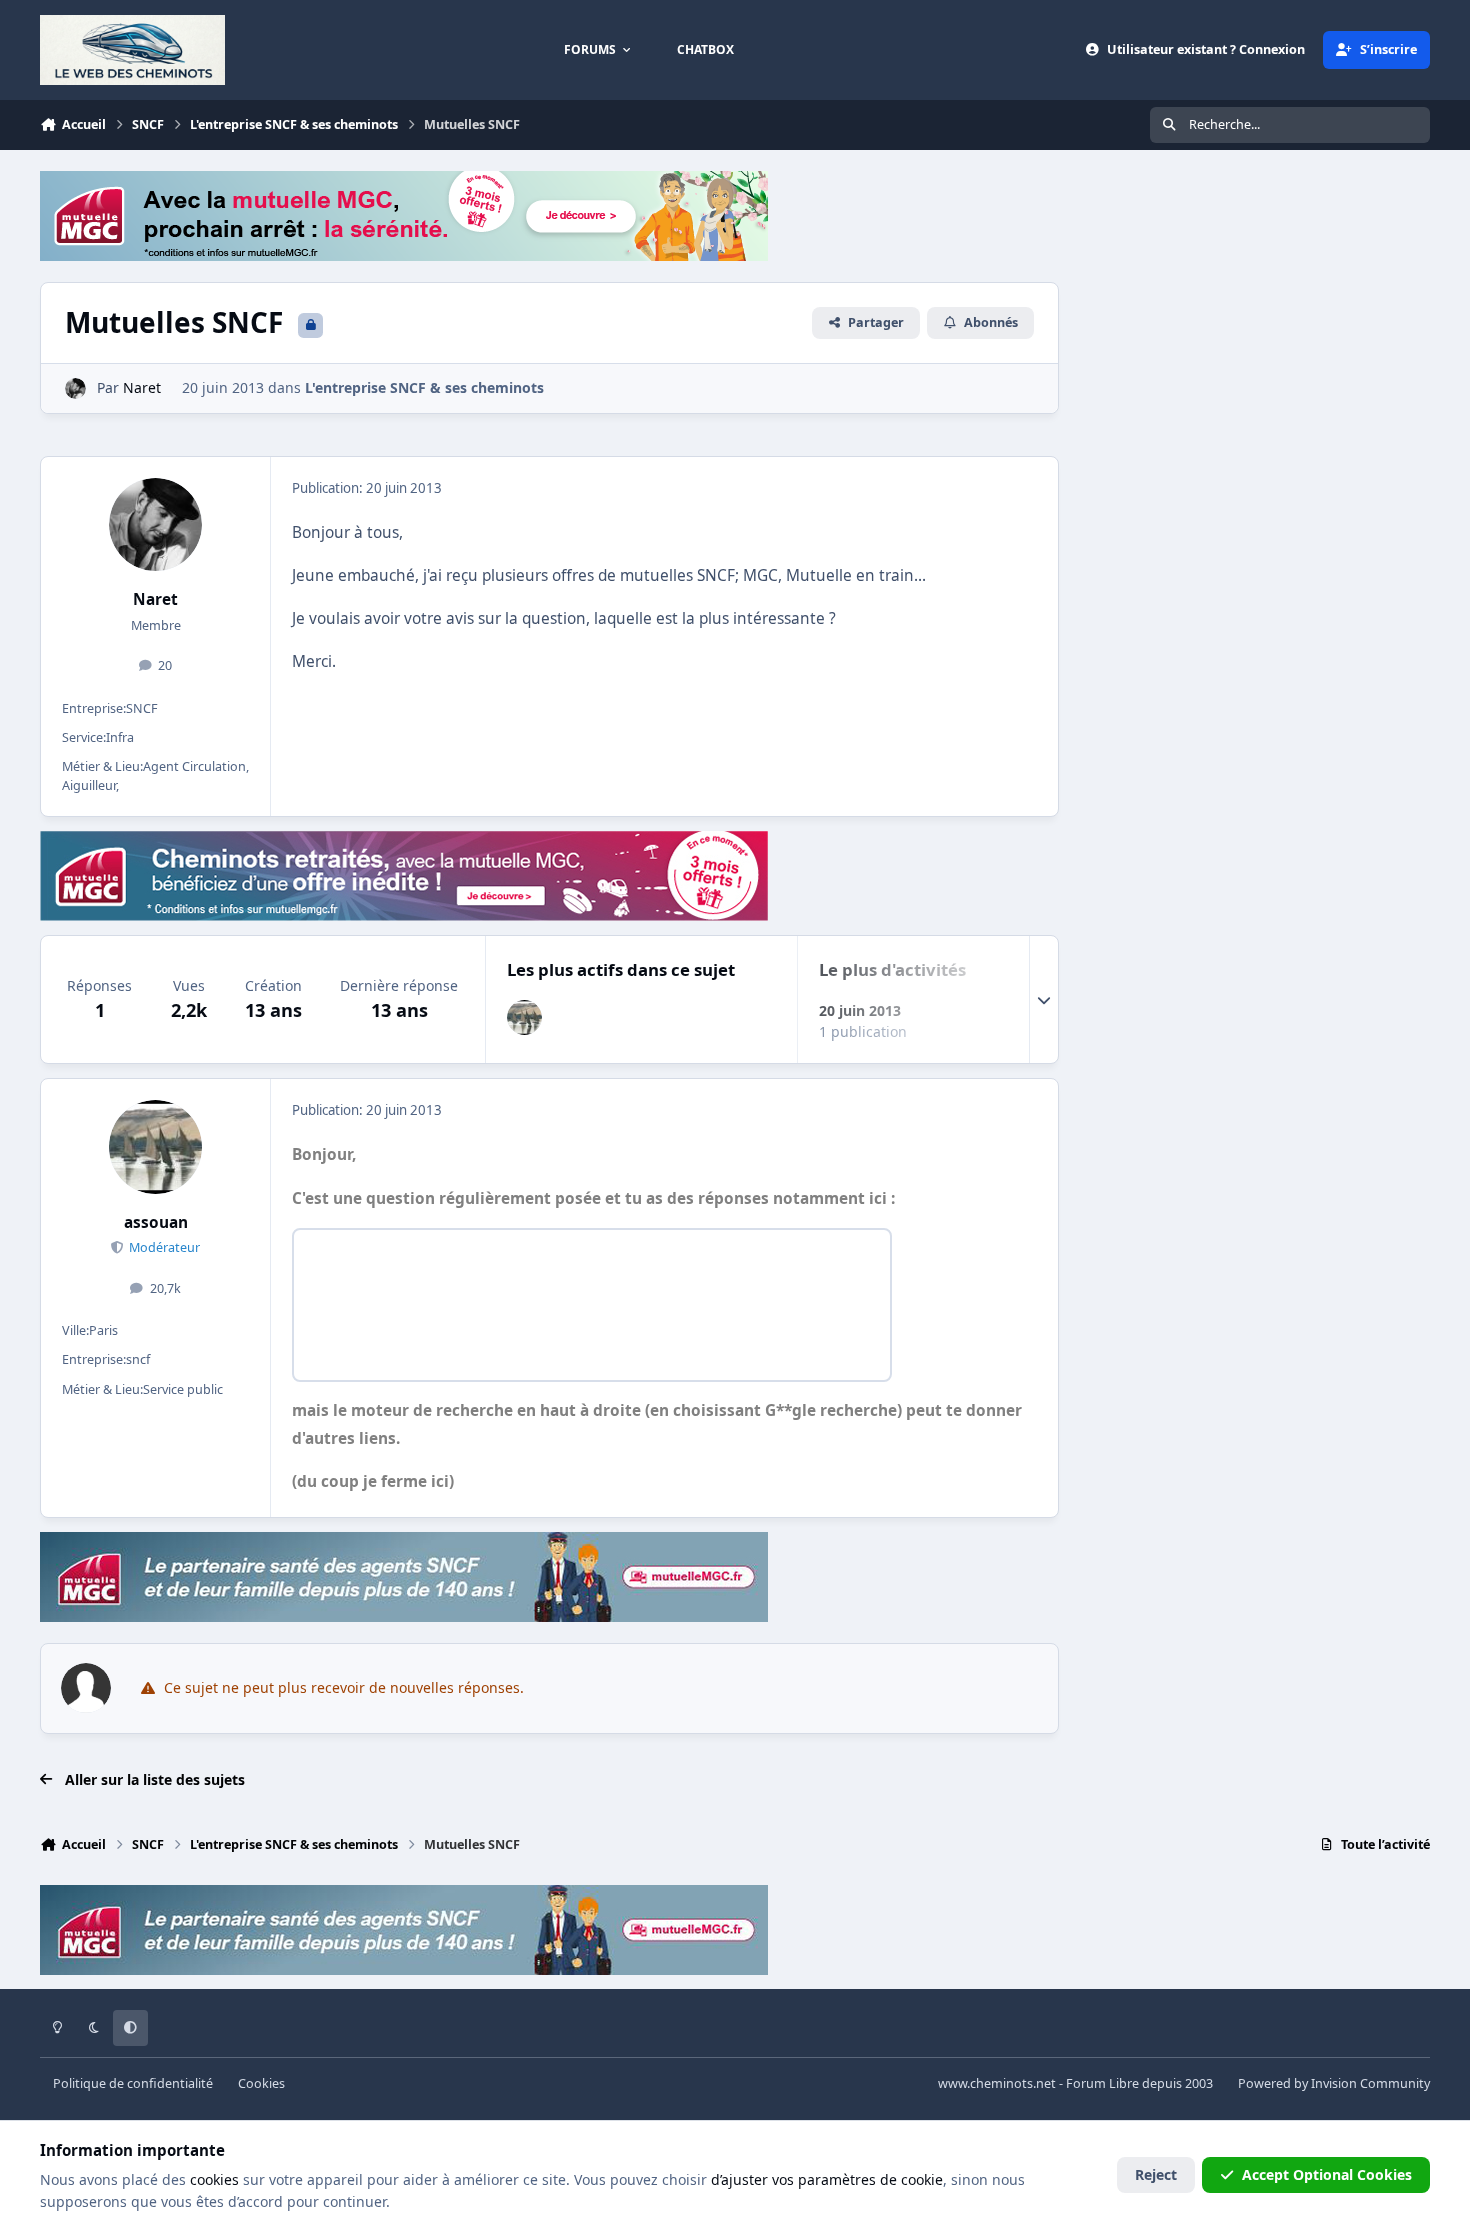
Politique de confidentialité (133, 2083)
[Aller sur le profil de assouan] (524, 1017)
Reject (1156, 2174)
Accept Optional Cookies (1327, 2174)
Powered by (1334, 2083)
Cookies (261, 2083)
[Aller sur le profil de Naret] (75, 388)
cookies (214, 2179)
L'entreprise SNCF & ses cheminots (424, 387)
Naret (155, 599)
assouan (156, 1222)
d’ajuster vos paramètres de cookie (827, 2179)
